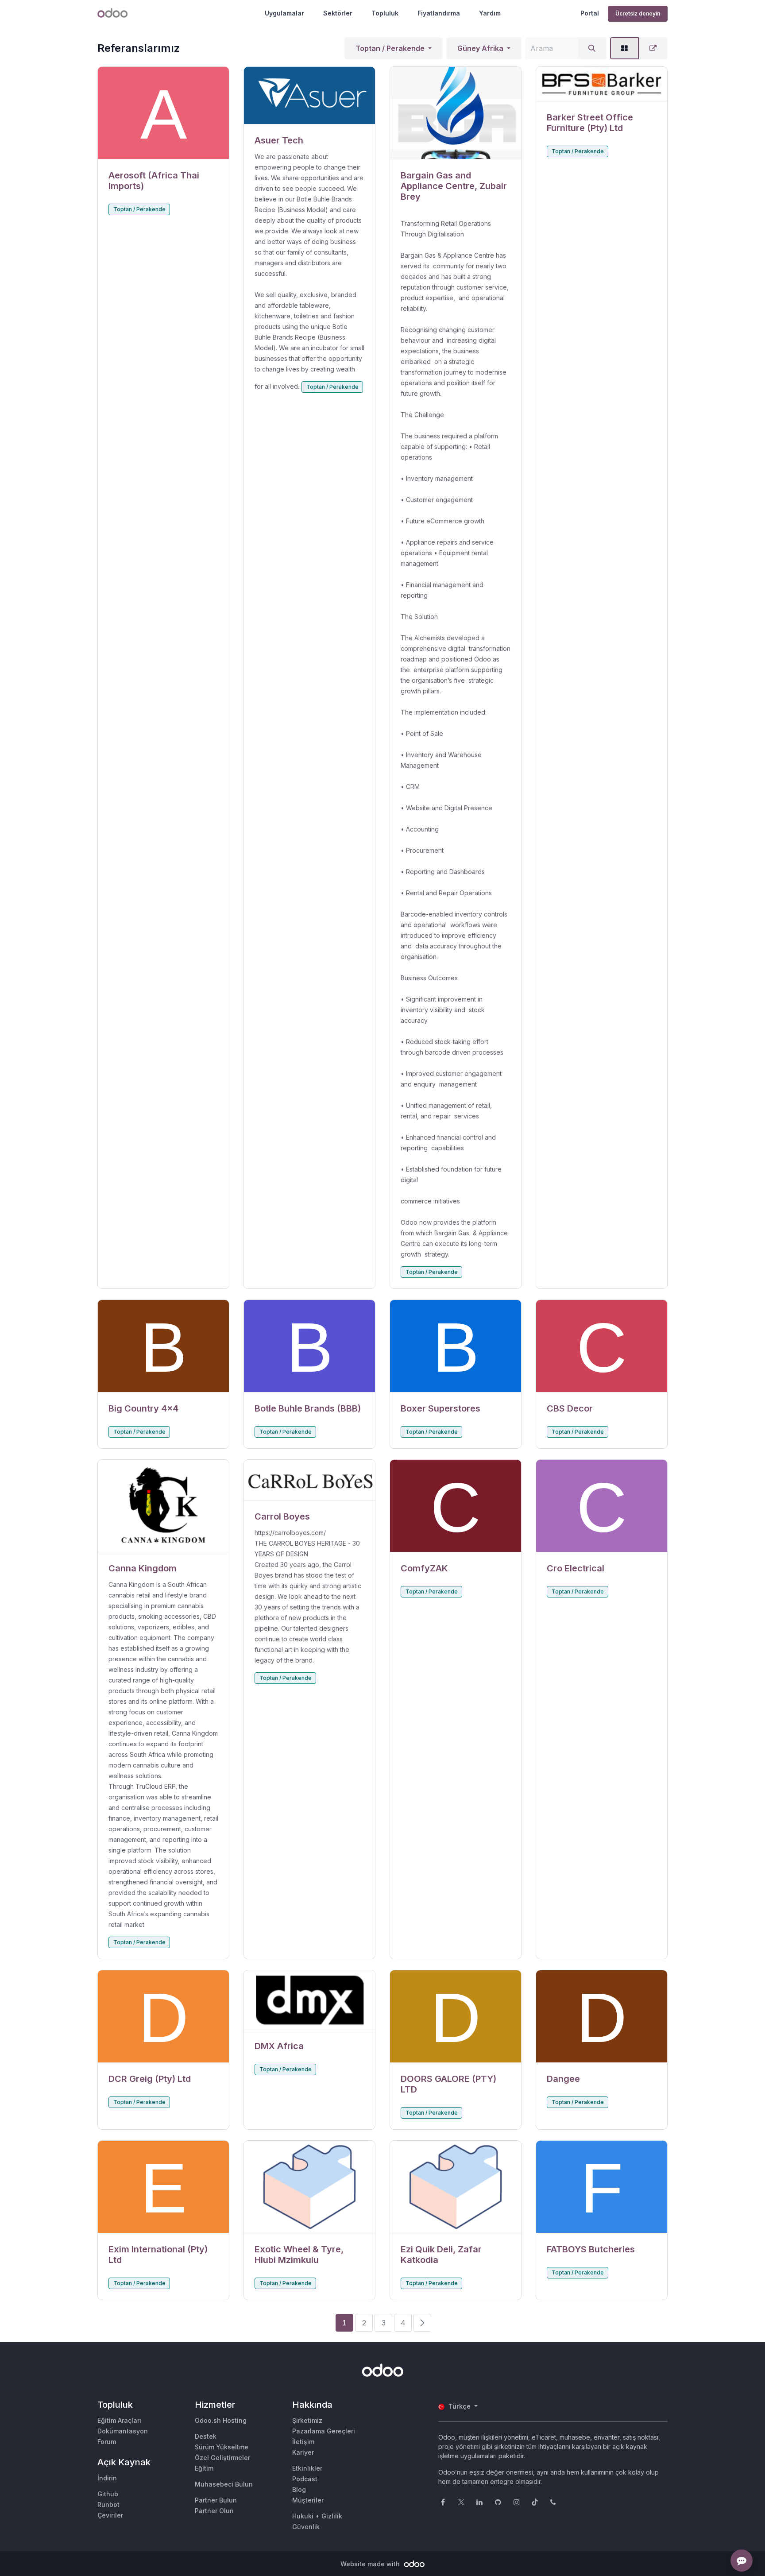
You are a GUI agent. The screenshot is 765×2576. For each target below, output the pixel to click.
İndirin (107, 2478)
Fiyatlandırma (439, 13)
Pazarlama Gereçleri (324, 2431)
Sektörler (338, 13)
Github (108, 2494)
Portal (590, 13)
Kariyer (303, 2452)
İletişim (303, 2442)
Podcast (305, 2479)
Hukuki (303, 2516)
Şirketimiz (307, 2420)
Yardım (490, 13)
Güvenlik (306, 2527)
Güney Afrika (480, 48)
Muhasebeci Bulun (224, 2484)
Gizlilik (332, 2516)
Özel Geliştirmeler (222, 2458)
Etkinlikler (307, 2468)
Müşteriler (308, 2500)
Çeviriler (110, 2515)
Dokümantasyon (123, 2431)
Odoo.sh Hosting (221, 2420)
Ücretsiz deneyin (638, 14)
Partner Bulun (216, 2500)
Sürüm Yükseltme (222, 2447)
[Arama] (592, 48)
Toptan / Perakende (390, 48)
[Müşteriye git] (163, 113)
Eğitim (204, 2468)
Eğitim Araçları (119, 2420)
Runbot (108, 2504)
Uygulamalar (284, 13)
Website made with (371, 2564)
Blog (299, 2489)
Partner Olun (214, 2511)
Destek (206, 2436)
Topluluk (385, 13)
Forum (107, 2442)
